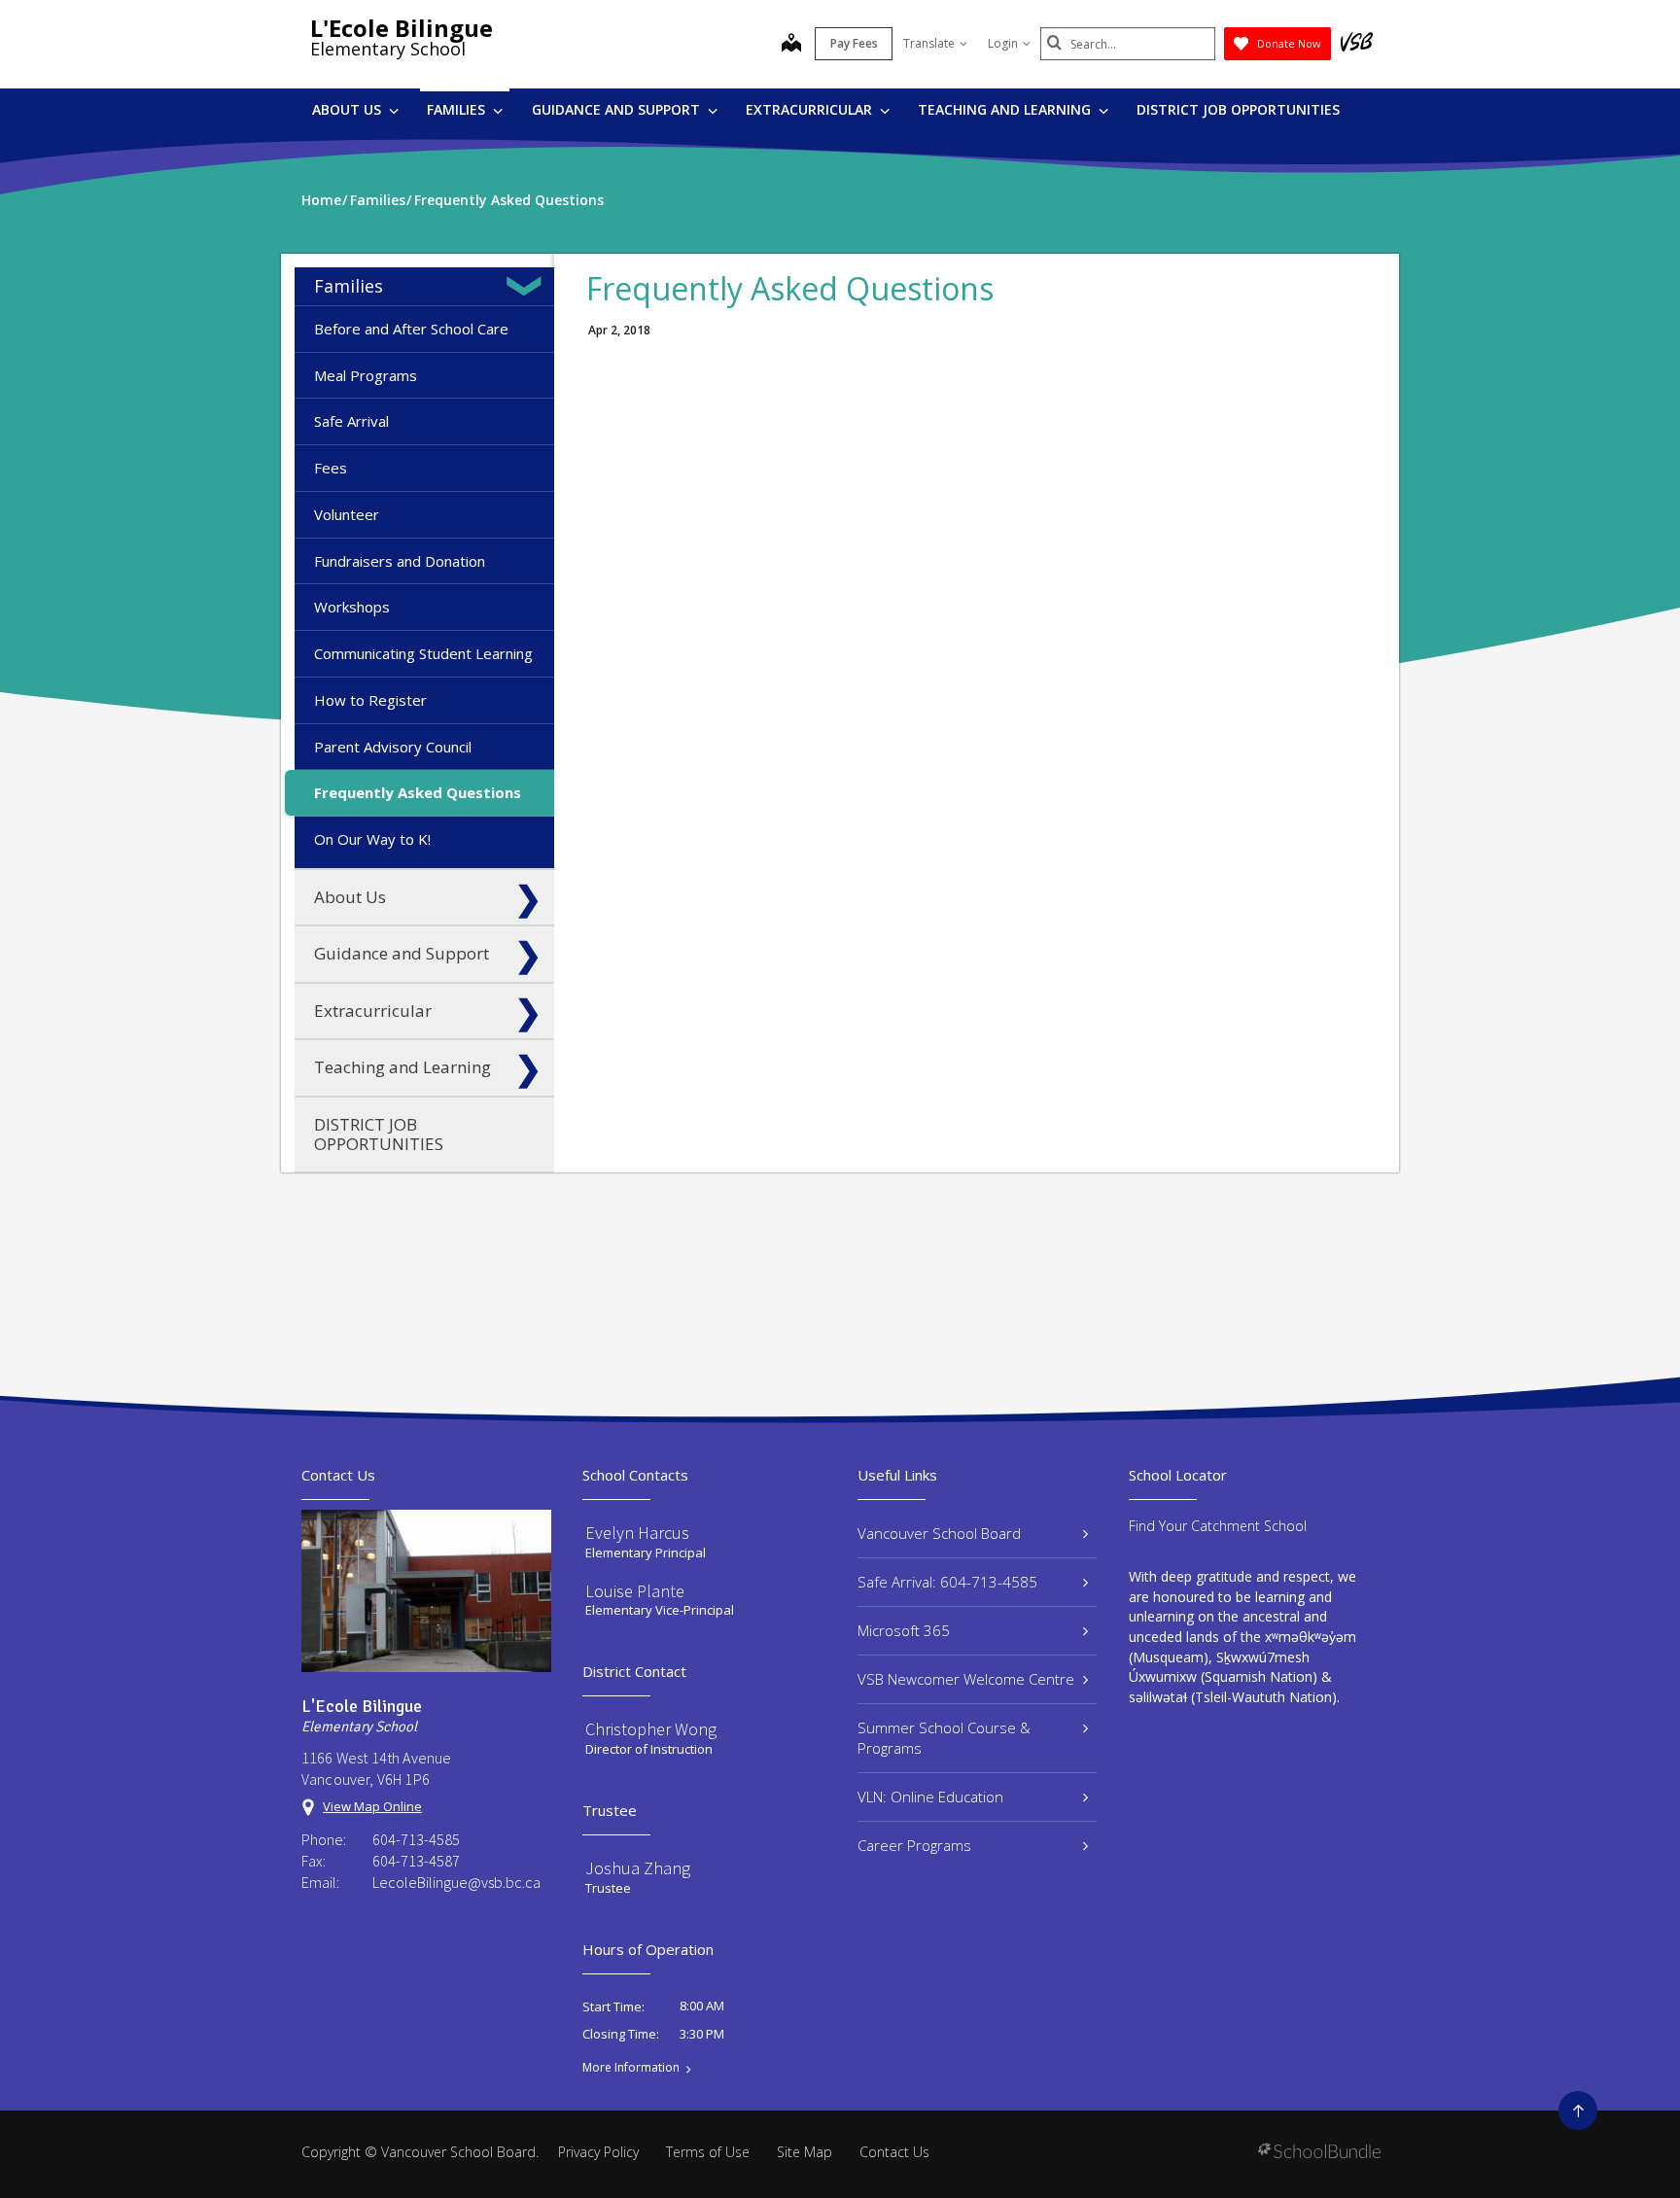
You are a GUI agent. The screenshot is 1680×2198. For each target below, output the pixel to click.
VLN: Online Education (930, 1797)
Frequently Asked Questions (418, 792)
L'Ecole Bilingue (402, 28)
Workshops (352, 607)
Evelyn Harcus (637, 1533)
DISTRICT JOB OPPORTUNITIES (1238, 109)
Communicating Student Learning (423, 653)
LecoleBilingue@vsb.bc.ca (456, 1882)
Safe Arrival (351, 421)
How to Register (370, 700)
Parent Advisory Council (393, 747)
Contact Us (894, 2152)
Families (458, 109)
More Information (631, 2068)
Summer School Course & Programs (944, 1738)
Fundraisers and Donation (400, 561)
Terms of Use (708, 2152)
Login (1003, 43)
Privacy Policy (598, 2152)
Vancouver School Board (939, 1533)
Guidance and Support (618, 109)
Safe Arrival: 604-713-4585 (947, 1582)
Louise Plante (635, 1591)
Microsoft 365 (904, 1630)
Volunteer (347, 514)
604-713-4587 (416, 1861)
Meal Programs (366, 375)
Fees (331, 468)
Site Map (805, 2152)
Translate (929, 43)
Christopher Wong (651, 1729)
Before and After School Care (411, 329)
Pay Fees (854, 43)
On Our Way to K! (372, 839)
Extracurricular (811, 109)
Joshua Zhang (638, 1868)
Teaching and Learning (1006, 109)
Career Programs (914, 1845)
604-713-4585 (416, 1839)
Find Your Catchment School (1218, 1526)
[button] (528, 286)
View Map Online (372, 1806)
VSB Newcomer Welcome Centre (966, 1679)
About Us (349, 109)
